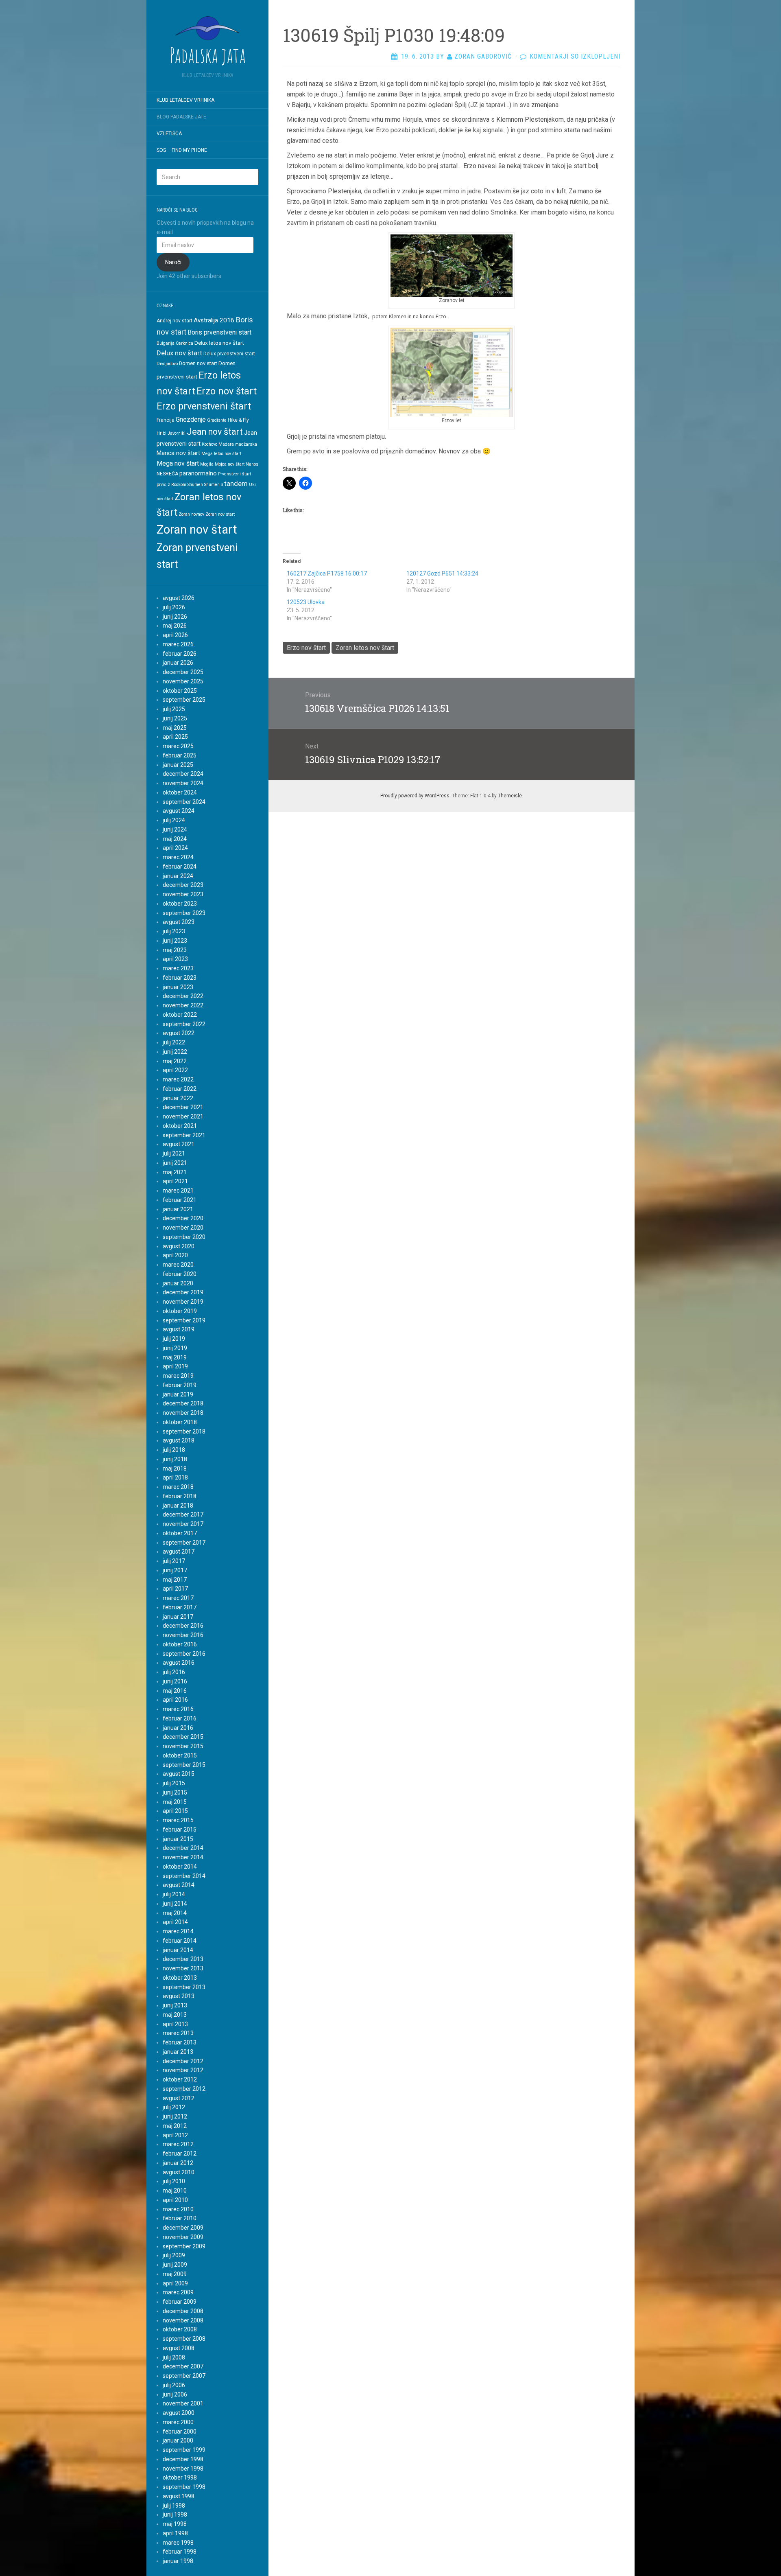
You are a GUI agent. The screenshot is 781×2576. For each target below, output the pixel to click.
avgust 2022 (179, 1033)
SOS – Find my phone (182, 150)
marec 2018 (178, 1487)
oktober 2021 (180, 1126)
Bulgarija (166, 343)
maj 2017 (175, 1580)
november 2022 (183, 1005)
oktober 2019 (180, 1311)
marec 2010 (178, 2209)
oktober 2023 (180, 904)
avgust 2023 (179, 922)
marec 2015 (178, 1820)
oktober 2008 (180, 2329)
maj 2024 (175, 839)
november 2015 (183, 1746)
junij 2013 (175, 2005)
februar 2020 (180, 1274)
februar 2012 (180, 2154)
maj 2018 (175, 1469)
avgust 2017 (179, 1552)
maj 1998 (175, 2524)
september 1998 (184, 2487)
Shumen (195, 485)
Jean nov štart (215, 432)
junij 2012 (175, 2116)
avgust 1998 (179, 2496)
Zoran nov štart (197, 530)
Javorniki (177, 433)
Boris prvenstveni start (219, 332)
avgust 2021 (179, 1144)
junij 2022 (175, 1052)
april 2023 (175, 959)
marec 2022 (178, 1079)
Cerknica (184, 343)
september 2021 (184, 1135)
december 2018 (183, 1403)
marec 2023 (178, 968)
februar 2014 (180, 1941)
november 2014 (183, 1857)
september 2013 (184, 1987)
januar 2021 (178, 1209)
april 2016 (175, 1700)
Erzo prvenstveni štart (204, 406)
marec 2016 (178, 1709)
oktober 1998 (180, 2478)
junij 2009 (175, 2265)
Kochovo (209, 444)
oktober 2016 (180, 1644)
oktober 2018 (180, 1422)
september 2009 (184, 2246)
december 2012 (183, 2061)
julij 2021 (174, 1153)
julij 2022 (174, 1042)
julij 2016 (174, 1672)
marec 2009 (178, 2292)
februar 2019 (180, 1385)
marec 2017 (178, 1598)
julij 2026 (174, 607)
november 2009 (183, 2237)
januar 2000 (178, 2440)
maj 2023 (175, 950)
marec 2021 (178, 1191)
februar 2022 (180, 1089)
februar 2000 (180, 2432)
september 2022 (184, 1024)
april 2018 (175, 1477)
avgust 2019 (179, 1329)
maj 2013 (175, 2015)
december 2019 (183, 1292)
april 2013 (175, 2024)
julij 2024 (174, 820)
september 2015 (184, 1765)
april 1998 (175, 2533)
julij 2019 (174, 1339)
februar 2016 (180, 1718)
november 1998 (183, 2469)
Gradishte (217, 420)
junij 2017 (175, 1570)
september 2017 (184, 1543)
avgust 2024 (179, 811)
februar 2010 (180, 2218)
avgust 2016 (179, 1663)
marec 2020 (178, 1265)
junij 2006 (175, 2394)
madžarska (246, 444)
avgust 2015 (179, 1774)
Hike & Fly (238, 420)
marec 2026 (178, 644)
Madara (226, 444)
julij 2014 (174, 1894)
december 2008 (183, 2311)
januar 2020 (178, 1283)
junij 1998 (175, 2515)
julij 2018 (174, 1450)
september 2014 (184, 1876)
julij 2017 (174, 1561)
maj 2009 (175, 2274)
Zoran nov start (220, 514)
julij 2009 (174, 2255)
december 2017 (183, 1515)
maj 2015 (175, 1802)
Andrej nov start (175, 321)
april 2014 (175, 1922)
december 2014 (183, 1848)
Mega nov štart (178, 463)
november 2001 (183, 2403)
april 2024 (175, 848)
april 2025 (175, 737)
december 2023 (183, 885)
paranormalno (198, 473)
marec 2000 (178, 2422)
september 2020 (184, 1237)
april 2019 (175, 1366)
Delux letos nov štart (219, 343)
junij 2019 (175, 1348)
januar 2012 (178, 2163)
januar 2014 (178, 1950)
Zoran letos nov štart (365, 648)
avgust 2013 (179, 1996)
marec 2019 (178, 1376)
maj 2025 (175, 728)
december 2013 (183, 1959)
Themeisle (510, 796)
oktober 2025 (180, 691)
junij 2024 (175, 829)
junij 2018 (175, 1459)
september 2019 (184, 1320)
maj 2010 (175, 2191)
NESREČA (167, 474)
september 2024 (184, 802)
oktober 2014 (180, 1867)
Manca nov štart (178, 453)
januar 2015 (178, 1839)
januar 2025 (178, 765)
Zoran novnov (191, 514)
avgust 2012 (179, 2098)
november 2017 (183, 1524)
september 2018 (184, 1431)
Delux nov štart (179, 353)
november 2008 (183, 2320)
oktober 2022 (180, 1015)
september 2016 (184, 1654)
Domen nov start (198, 363)
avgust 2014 (179, 1885)
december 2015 (183, 1737)
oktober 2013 (180, 1978)
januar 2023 (178, 987)
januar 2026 (178, 663)
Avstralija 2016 (214, 320)
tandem (236, 484)
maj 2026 (175, 626)
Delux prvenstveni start (229, 354)
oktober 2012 (180, 2079)
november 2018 (183, 1413)
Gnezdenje (191, 419)
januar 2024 (178, 876)
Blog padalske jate (181, 117)
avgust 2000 (179, 2413)
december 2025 (183, 672)
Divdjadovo (167, 364)
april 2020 (175, 1255)
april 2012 (175, 2135)
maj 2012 (175, 2126)
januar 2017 (178, 1617)
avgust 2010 (179, 2172)
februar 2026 (180, 654)
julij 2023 (174, 931)
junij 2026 (175, 617)
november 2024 (183, 783)
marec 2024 (178, 857)
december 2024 (183, 774)
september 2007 (184, 2376)
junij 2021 (175, 1163)
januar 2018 (178, 1506)
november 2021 (183, 1116)
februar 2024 (180, 867)
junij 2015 (175, 1792)
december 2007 (183, 2366)
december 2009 (183, 2228)
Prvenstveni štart (235, 474)
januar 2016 (178, 1728)
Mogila (207, 464)
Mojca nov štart (230, 464)
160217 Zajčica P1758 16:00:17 (327, 573)
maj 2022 (175, 1061)
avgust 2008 (179, 2348)
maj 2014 (175, 1913)
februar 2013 (180, 2042)
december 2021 (183, 1107)
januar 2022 (178, 1098)
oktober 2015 (180, 1755)
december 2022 (183, 996)
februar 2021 (180, 1200)
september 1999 (184, 2450)
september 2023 (184, 913)
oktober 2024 (180, 792)
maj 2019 (175, 1357)
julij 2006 (174, 2385)
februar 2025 (180, 755)
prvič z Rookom (171, 485)
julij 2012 (174, 2107)
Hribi (161, 433)
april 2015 (175, 1811)
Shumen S (214, 485)
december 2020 (183, 1218)
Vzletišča (169, 134)
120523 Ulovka (306, 602)
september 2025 (184, 700)
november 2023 (183, 894)
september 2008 (184, 2339)
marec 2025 (178, 746)
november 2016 (183, 1635)
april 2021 (175, 1181)
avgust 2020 (179, 1246)
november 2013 (183, 1968)
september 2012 (184, 2089)
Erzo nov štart (227, 391)
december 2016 (183, 1626)
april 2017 (175, 1589)
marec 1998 (178, 2543)
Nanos (252, 464)
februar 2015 (180, 1830)
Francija (166, 420)
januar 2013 (178, 2052)
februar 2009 (180, 2302)
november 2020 (183, 1228)
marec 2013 (178, 2033)
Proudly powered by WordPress (415, 796)
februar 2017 (180, 1607)
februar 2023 (180, 978)
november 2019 (183, 1302)
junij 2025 (175, 718)
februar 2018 (180, 1496)
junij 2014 (175, 1904)
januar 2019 (178, 1394)
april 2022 (175, 1070)
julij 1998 (174, 2506)
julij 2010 (174, 2181)
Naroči (173, 262)
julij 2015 (174, 1783)
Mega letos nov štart (221, 454)
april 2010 (175, 2200)
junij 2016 (175, 1681)
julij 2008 (174, 2357)
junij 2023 (175, 941)
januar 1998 (178, 2561)
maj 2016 (175, 1691)
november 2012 (183, 2070)
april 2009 (175, 2283)
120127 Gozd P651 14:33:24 (442, 573)
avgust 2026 (179, 598)
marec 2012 (178, 2144)
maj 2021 (175, 1172)
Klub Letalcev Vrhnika (185, 100)
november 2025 (183, 681)
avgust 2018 (179, 1440)
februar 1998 (180, 2552)
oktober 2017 (180, 1533)
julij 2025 (174, 709)
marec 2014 (178, 1931)
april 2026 (175, 635)
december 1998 (183, 2459)
